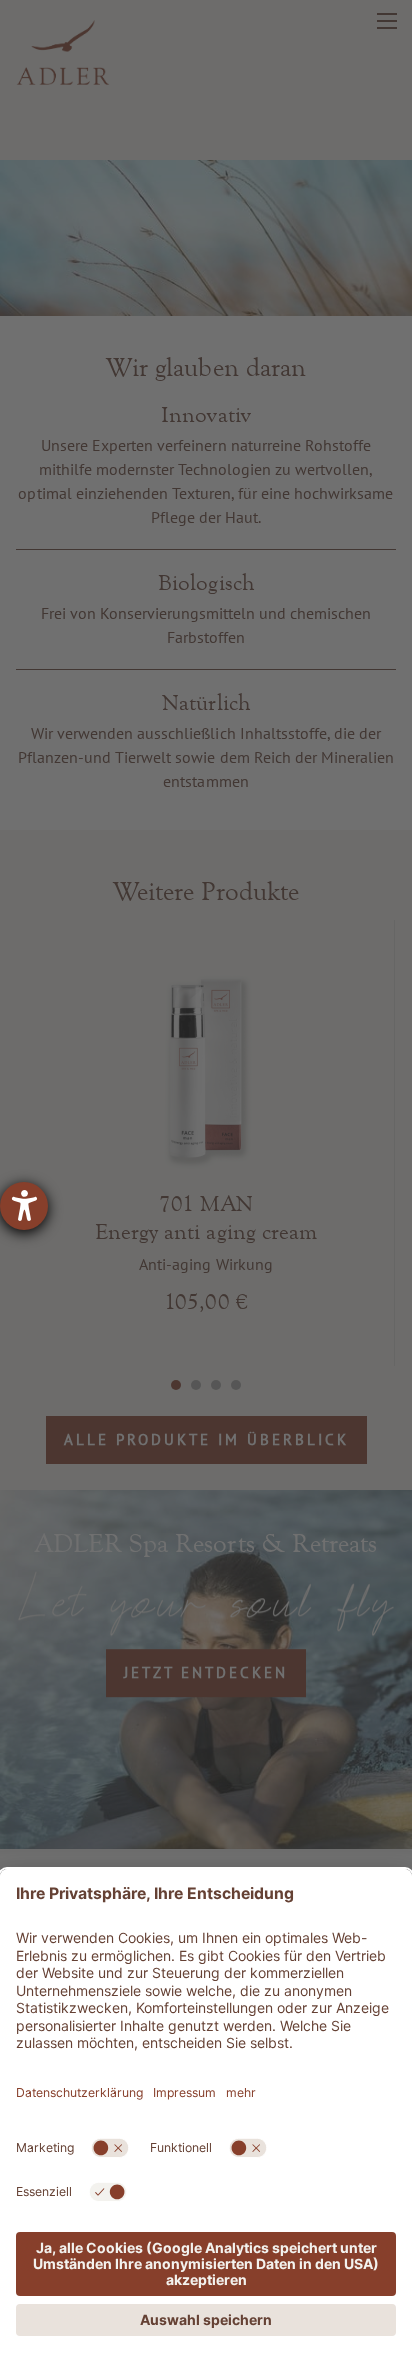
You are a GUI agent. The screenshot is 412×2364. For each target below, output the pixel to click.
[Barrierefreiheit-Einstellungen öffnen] (24, 1206)
